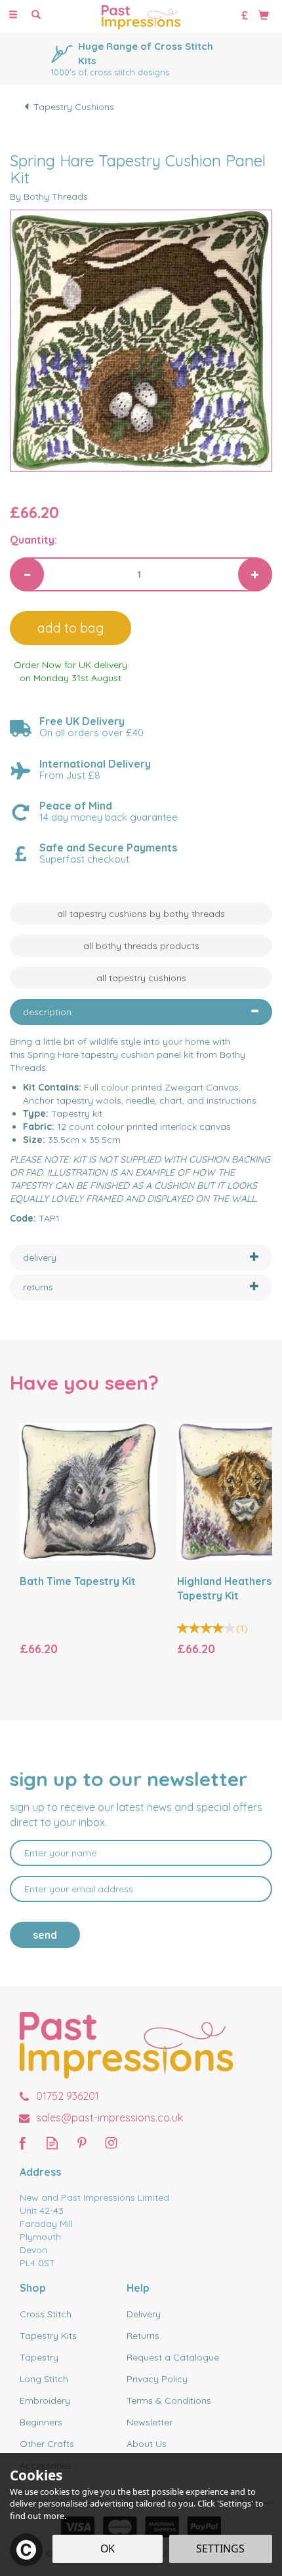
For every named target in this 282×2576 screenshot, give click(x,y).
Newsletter (150, 2422)
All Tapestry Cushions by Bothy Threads (141, 914)
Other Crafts (47, 2444)
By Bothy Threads (49, 196)
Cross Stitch (46, 2314)
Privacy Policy (157, 2379)
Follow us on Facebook (23, 2143)
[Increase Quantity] (255, 574)
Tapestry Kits (48, 2336)
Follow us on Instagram (111, 2143)
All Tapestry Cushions (141, 978)
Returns (143, 2336)
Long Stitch (44, 2379)
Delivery (144, 2314)
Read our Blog (52, 2143)
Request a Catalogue (173, 2357)
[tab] (141, 1012)
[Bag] (264, 14)
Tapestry (39, 2357)
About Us (147, 2444)
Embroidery (45, 2400)
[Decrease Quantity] (27, 574)
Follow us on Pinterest (82, 2143)
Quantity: (33, 540)
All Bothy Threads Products (141, 946)
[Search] (36, 15)
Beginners (41, 2422)
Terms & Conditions (169, 2400)
